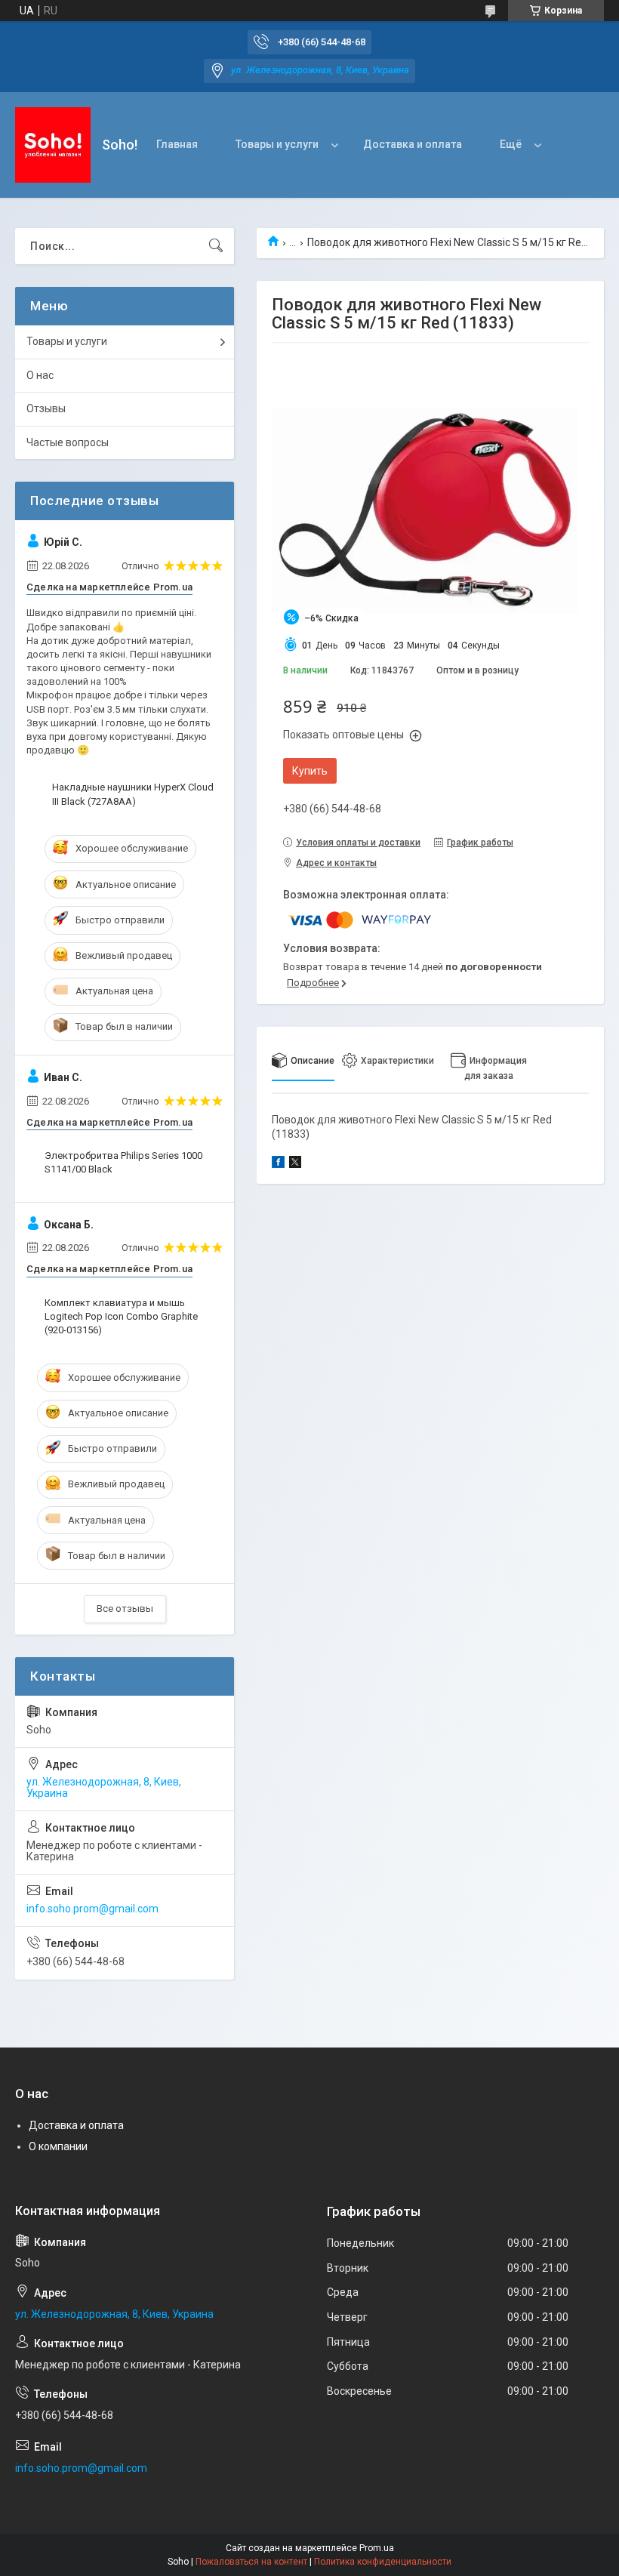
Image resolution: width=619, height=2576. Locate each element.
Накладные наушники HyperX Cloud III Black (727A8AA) (133, 794)
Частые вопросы (68, 442)
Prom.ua (377, 2548)
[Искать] (216, 246)
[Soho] (53, 145)
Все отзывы (125, 1608)
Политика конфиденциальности (383, 2562)
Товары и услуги (277, 144)
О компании (58, 2146)
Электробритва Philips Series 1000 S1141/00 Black (123, 1162)
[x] (295, 1164)
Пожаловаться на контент (251, 2562)
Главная (177, 144)
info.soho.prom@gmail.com (92, 1909)
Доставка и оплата (413, 144)
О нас (40, 375)
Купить (310, 771)
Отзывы (46, 408)
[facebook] (278, 1164)
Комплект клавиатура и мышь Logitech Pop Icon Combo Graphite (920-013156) (121, 1316)
